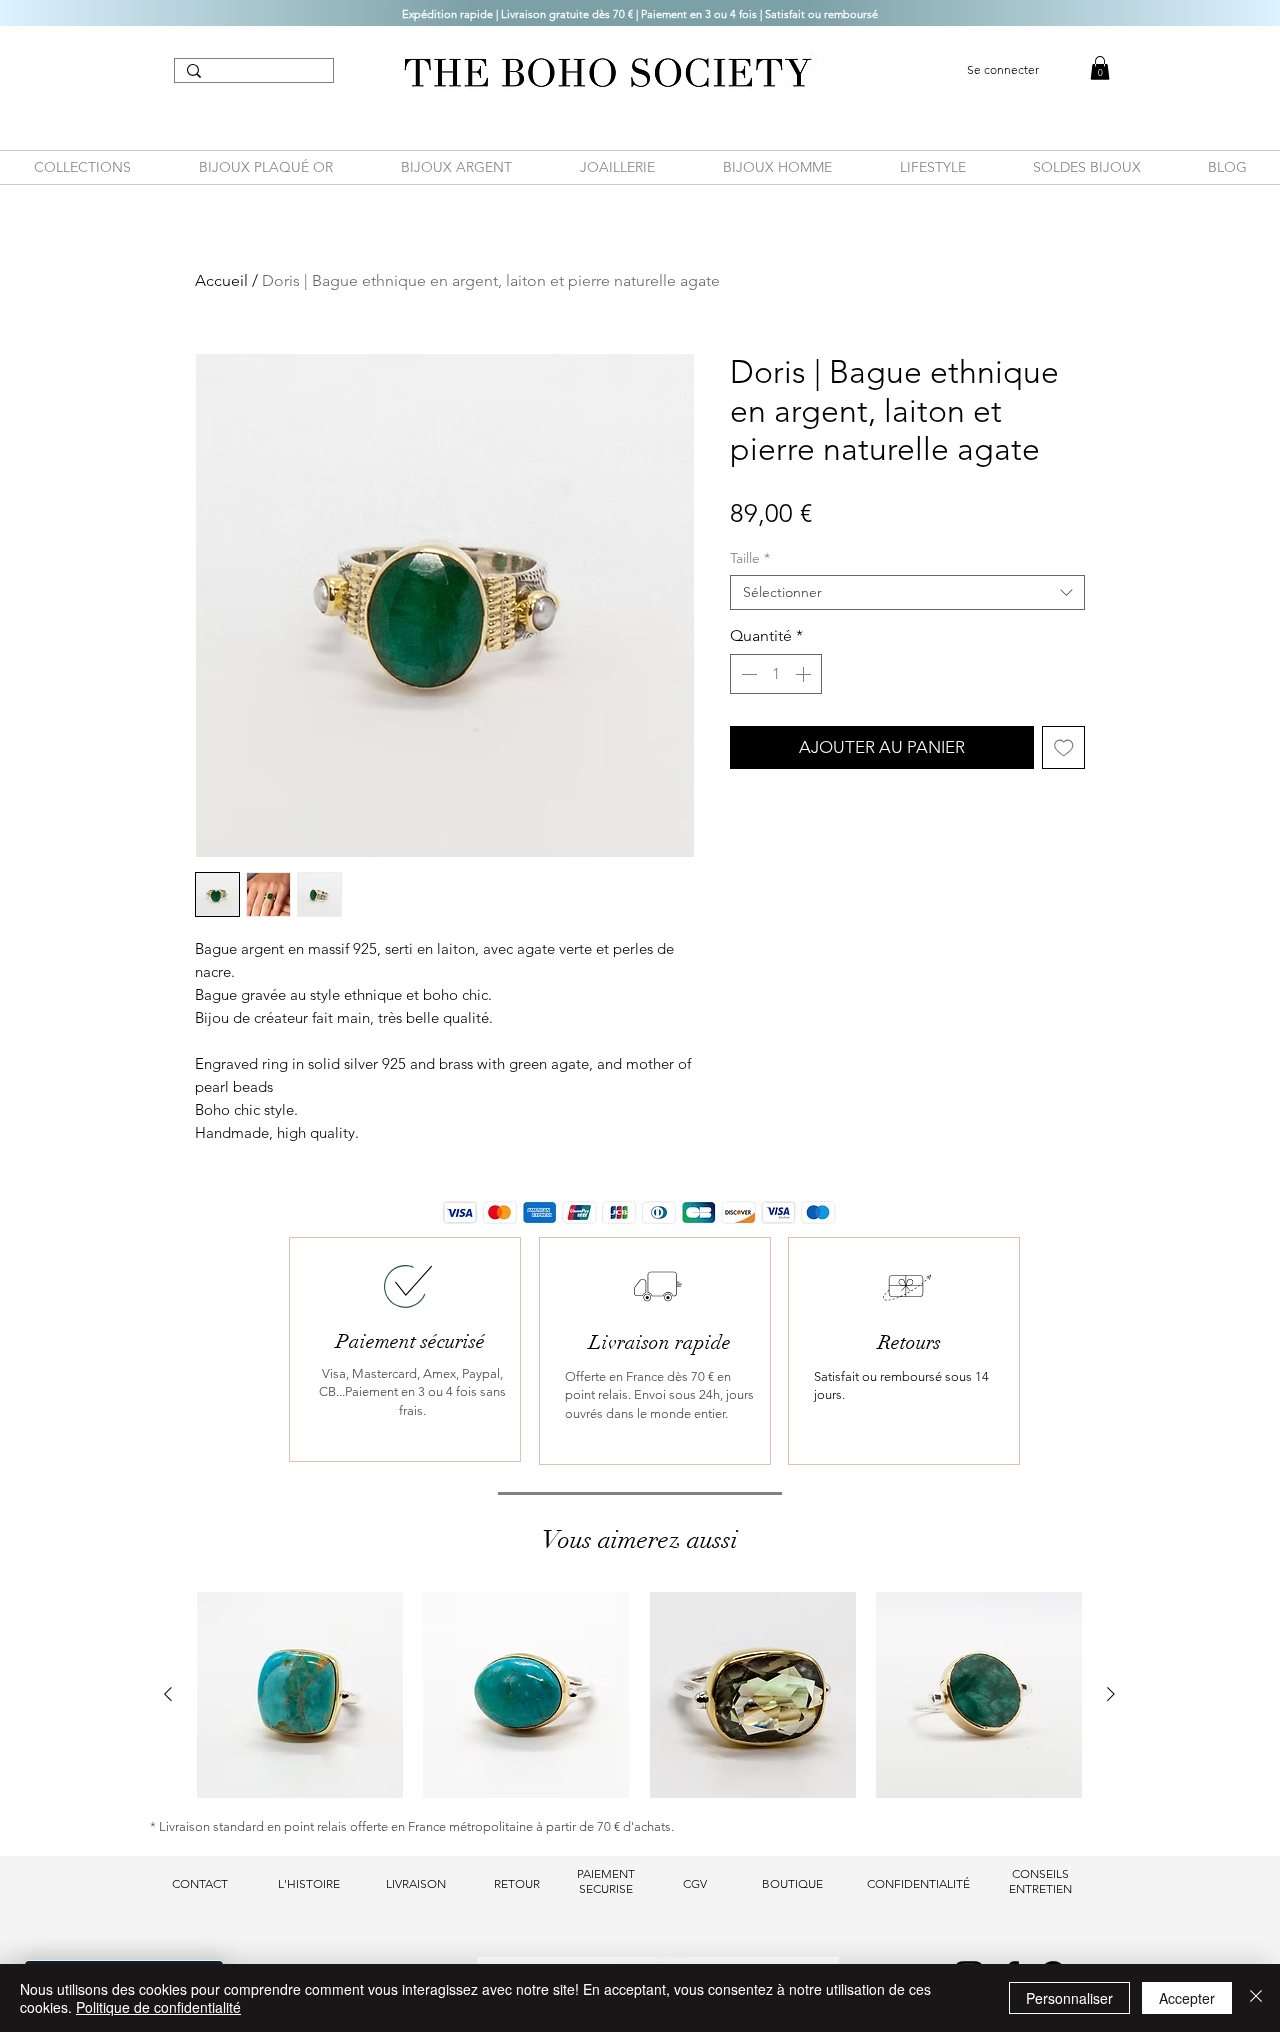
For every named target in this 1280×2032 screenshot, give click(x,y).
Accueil (221, 280)
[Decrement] (747, 674)
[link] (1100, 68)
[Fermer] (1256, 1998)
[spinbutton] (776, 674)
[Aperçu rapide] (300, 1695)
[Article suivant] (1111, 1694)
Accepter (1187, 1998)
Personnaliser (1069, 1998)
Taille (750, 558)
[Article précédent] (168, 1694)
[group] (639, 1695)
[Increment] (805, 674)
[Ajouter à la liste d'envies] (1064, 748)
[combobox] (907, 592)
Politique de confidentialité (158, 2007)
